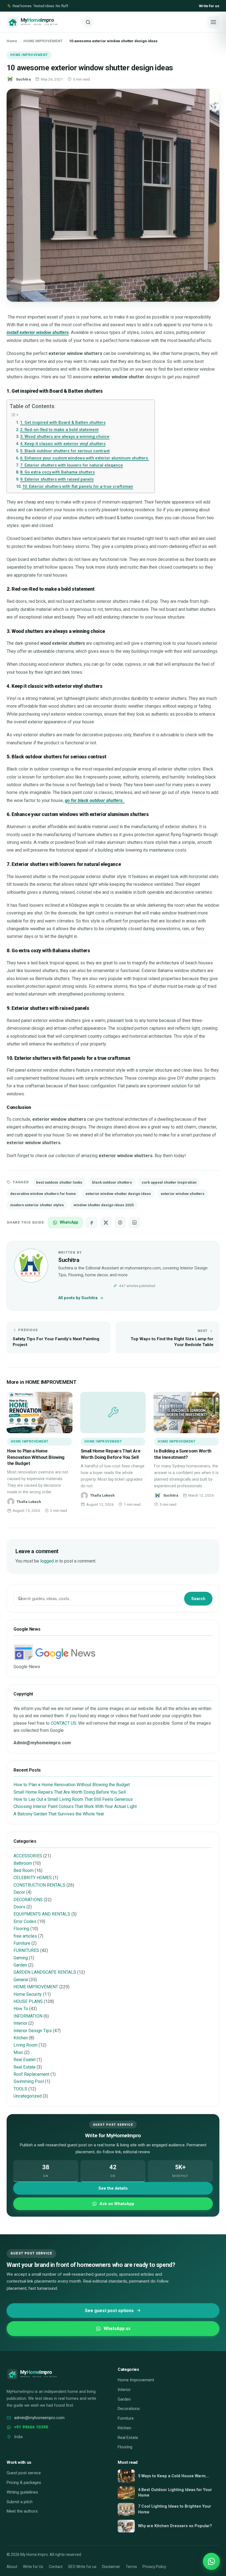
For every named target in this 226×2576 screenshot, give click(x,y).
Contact (56, 2567)
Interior (20, 2023)
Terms (131, 2567)
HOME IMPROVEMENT (43, 41)
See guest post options (109, 2311)
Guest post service (24, 2473)
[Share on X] (106, 1223)
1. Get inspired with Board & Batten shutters (63, 422)
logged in (49, 1561)
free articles (25, 1936)
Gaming (21, 1958)
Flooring (21, 1929)
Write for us (209, 6)
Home (12, 41)
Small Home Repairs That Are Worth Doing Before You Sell (70, 1792)
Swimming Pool (29, 2081)
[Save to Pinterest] (120, 1223)
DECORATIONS (28, 1900)
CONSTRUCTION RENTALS (39, 1885)
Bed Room (24, 1870)
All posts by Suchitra (78, 1298)
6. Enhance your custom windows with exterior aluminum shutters (85, 458)
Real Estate (25, 2067)
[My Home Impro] (42, 22)
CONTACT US (64, 1723)
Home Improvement (136, 2380)
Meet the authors (22, 2511)
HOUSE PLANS (28, 2001)
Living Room (25, 2045)
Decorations (129, 2409)
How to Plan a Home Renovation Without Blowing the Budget (36, 1457)
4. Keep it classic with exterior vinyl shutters (63, 444)
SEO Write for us (82, 2567)
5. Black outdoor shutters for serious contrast (65, 451)
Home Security (28, 1994)
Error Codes (25, 1921)
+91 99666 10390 (31, 2427)
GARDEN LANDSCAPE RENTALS (45, 1972)
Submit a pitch (20, 2502)
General (21, 1980)
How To (21, 2009)
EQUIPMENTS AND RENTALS (42, 1914)
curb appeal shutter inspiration (169, 1182)
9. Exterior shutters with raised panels (57, 479)
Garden (20, 1965)
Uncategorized (28, 2096)
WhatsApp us (117, 2328)
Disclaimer (111, 2567)
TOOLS (20, 2089)
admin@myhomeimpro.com (39, 2418)
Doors (19, 1907)
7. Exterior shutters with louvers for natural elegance (72, 465)
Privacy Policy (154, 2567)
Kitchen (21, 2038)
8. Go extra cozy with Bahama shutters (57, 472)
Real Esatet (25, 2060)
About (12, 2567)
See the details (113, 2188)
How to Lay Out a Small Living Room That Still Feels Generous (73, 1799)
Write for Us (33, 2567)
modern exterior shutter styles (37, 1205)
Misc (18, 2052)
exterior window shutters (183, 1194)
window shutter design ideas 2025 (104, 1205)
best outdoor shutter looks (59, 1182)
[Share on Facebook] (92, 1223)
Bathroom (23, 1863)
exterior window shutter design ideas (118, 1194)
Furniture (22, 1943)
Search (198, 1599)
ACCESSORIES (28, 1856)
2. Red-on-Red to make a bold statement (59, 430)
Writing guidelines (22, 2492)
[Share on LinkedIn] (134, 1223)
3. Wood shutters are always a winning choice (65, 437)
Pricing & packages (24, 2483)
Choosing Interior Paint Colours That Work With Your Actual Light (75, 1806)
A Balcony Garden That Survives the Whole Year (59, 1814)
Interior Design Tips (33, 2031)
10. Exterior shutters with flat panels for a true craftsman (78, 486)
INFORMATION (28, 2016)
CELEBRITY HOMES (33, 1878)
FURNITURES (26, 1950)
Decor (19, 1892)
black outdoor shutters (112, 1182)
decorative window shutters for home (43, 1194)
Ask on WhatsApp (117, 2204)
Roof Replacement (31, 2074)
